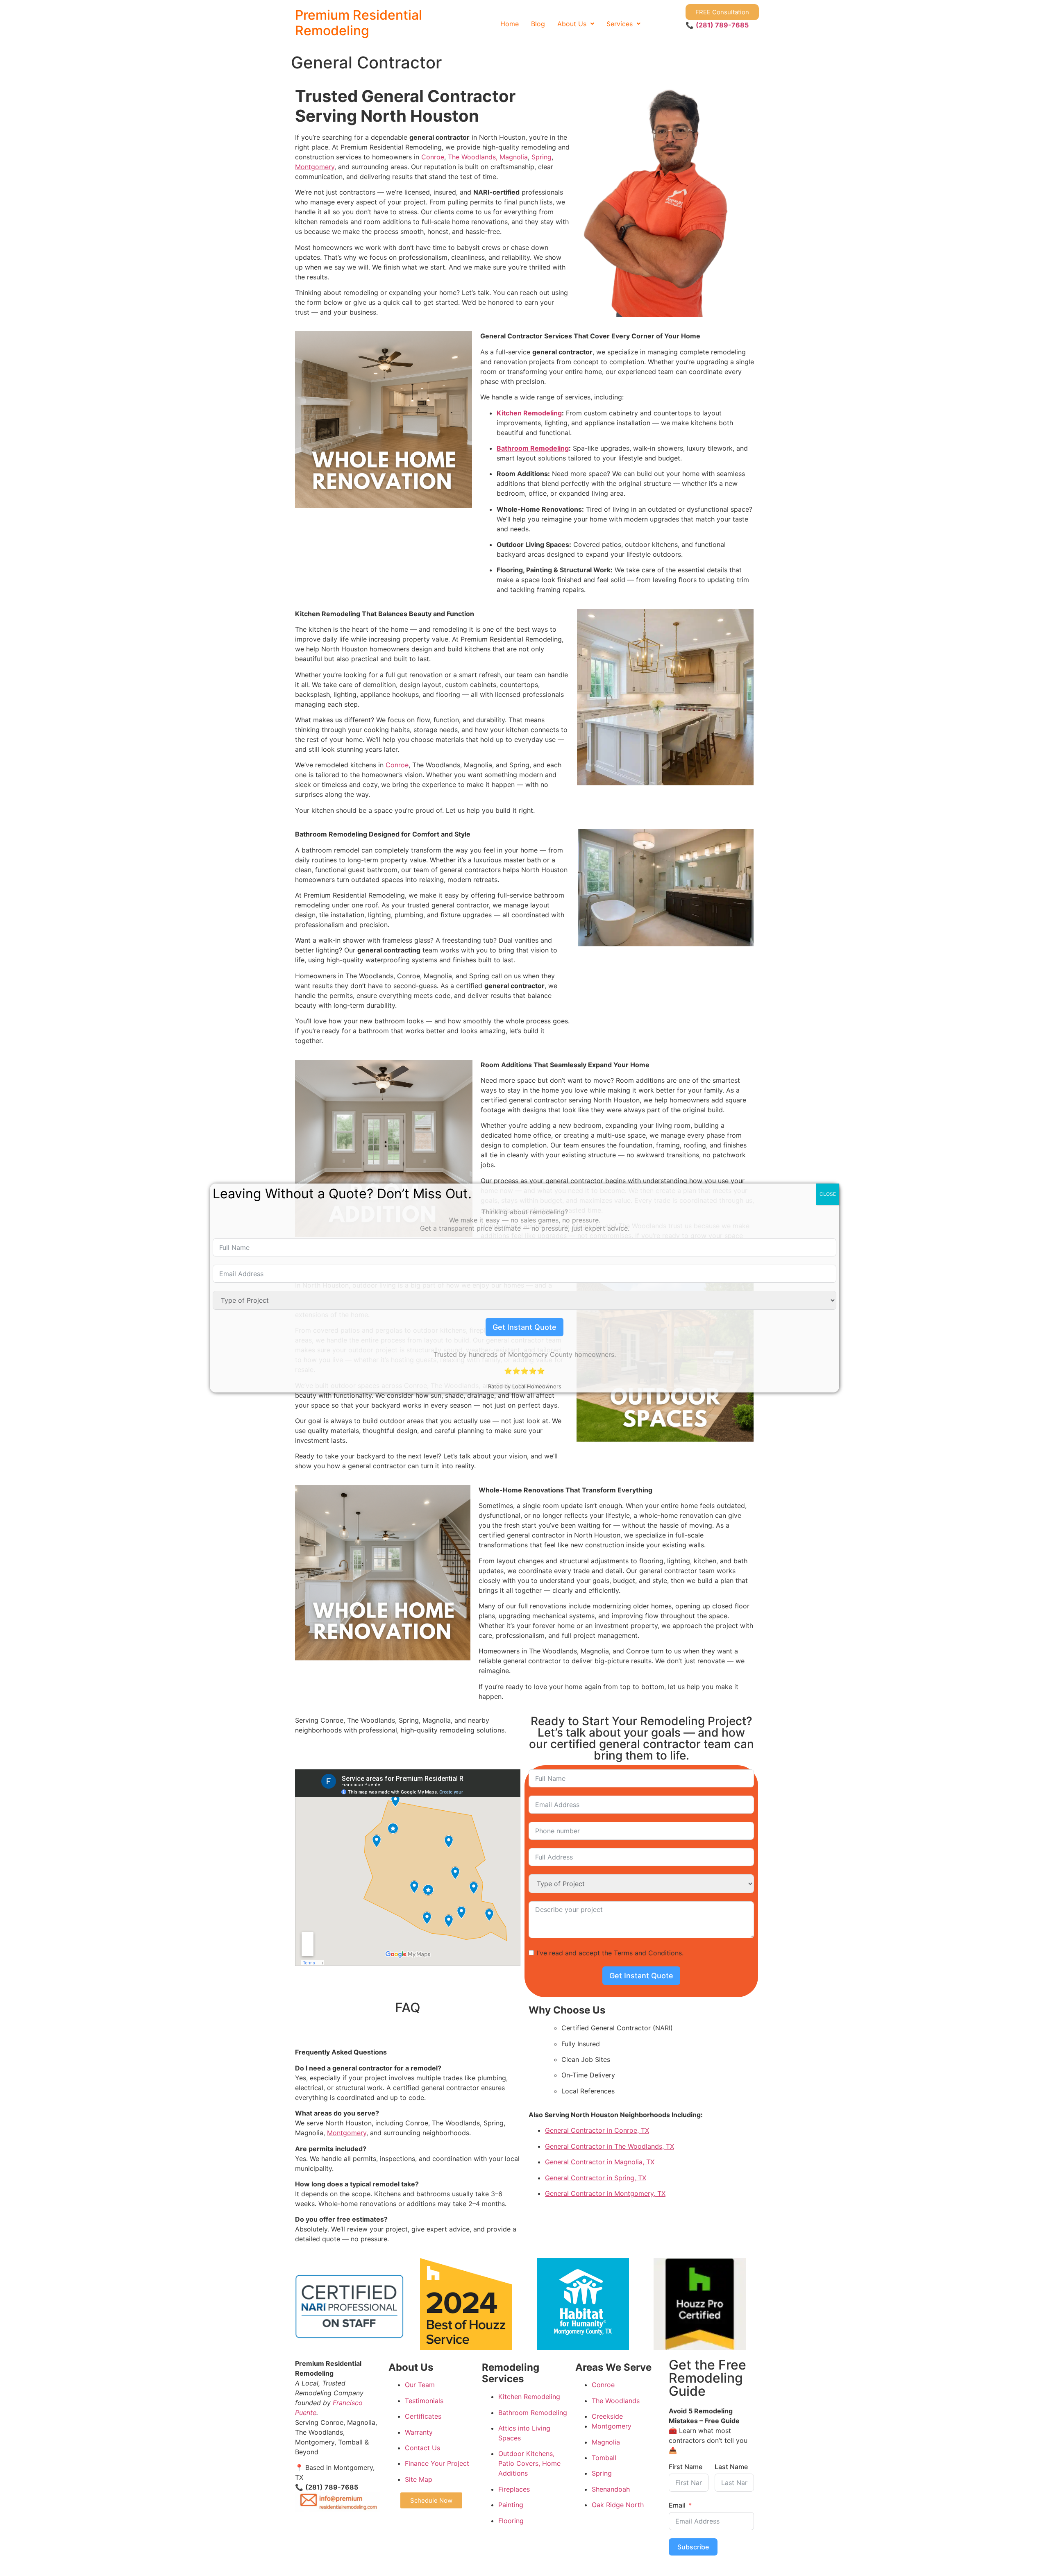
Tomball (604, 2458)
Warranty (419, 2432)
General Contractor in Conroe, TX (597, 2130)
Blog (538, 24)
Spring (542, 157)
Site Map (419, 2479)
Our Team (420, 2385)
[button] (576, 24)
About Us (572, 24)
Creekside (607, 2416)
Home (510, 24)
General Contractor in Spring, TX (596, 2178)
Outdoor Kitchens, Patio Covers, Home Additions (529, 2463)
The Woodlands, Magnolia (488, 157)
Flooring (511, 2521)
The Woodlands (616, 2401)
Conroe (433, 157)
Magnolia (606, 2442)
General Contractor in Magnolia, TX (600, 2162)
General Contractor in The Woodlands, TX (610, 2146)
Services (620, 24)
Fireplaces (514, 2489)
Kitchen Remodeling (529, 413)
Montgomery (315, 167)
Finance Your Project (437, 2463)
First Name (686, 2467)
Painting (511, 2505)
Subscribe (693, 2547)
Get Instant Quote (641, 1976)
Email (677, 2505)
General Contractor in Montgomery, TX (605, 2193)
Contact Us (422, 2448)
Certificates (423, 2416)
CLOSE (828, 1194)
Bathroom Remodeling (533, 448)
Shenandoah (611, 2489)
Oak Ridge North (618, 2505)
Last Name (731, 2467)
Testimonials (424, 2401)
